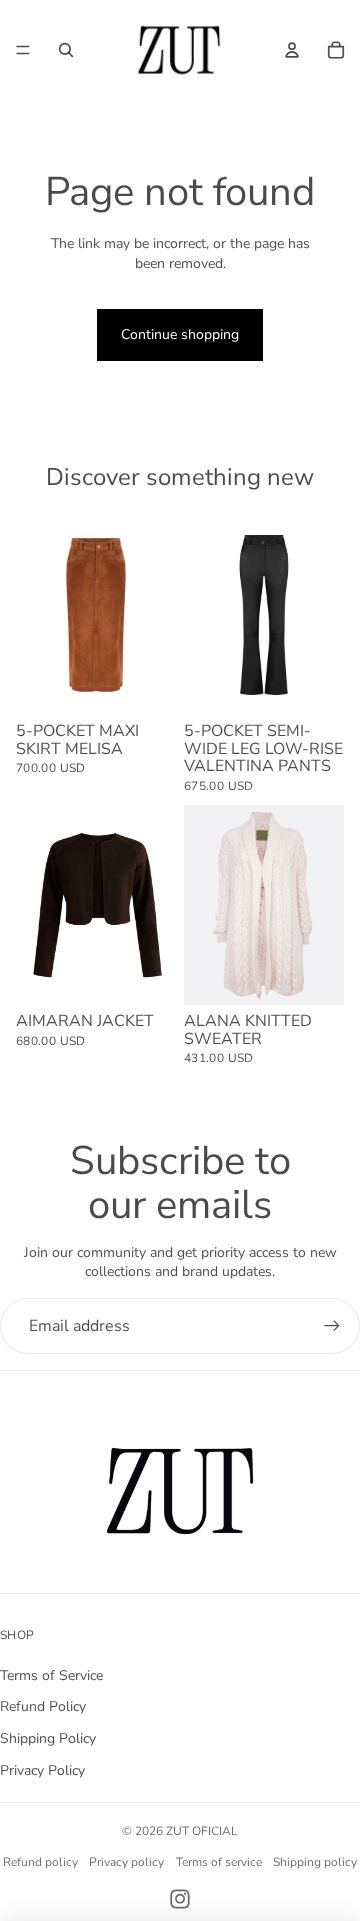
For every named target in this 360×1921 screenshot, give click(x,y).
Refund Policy (43, 1706)
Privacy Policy (42, 1770)
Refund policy (40, 1862)
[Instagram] (180, 1899)
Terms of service (219, 1862)
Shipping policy (315, 1862)
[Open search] (66, 50)
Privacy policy (126, 1862)
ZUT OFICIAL (202, 1831)
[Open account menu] (292, 50)
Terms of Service (51, 1675)
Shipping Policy (48, 1738)
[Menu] (23, 50)
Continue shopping (180, 334)
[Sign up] (332, 1326)
